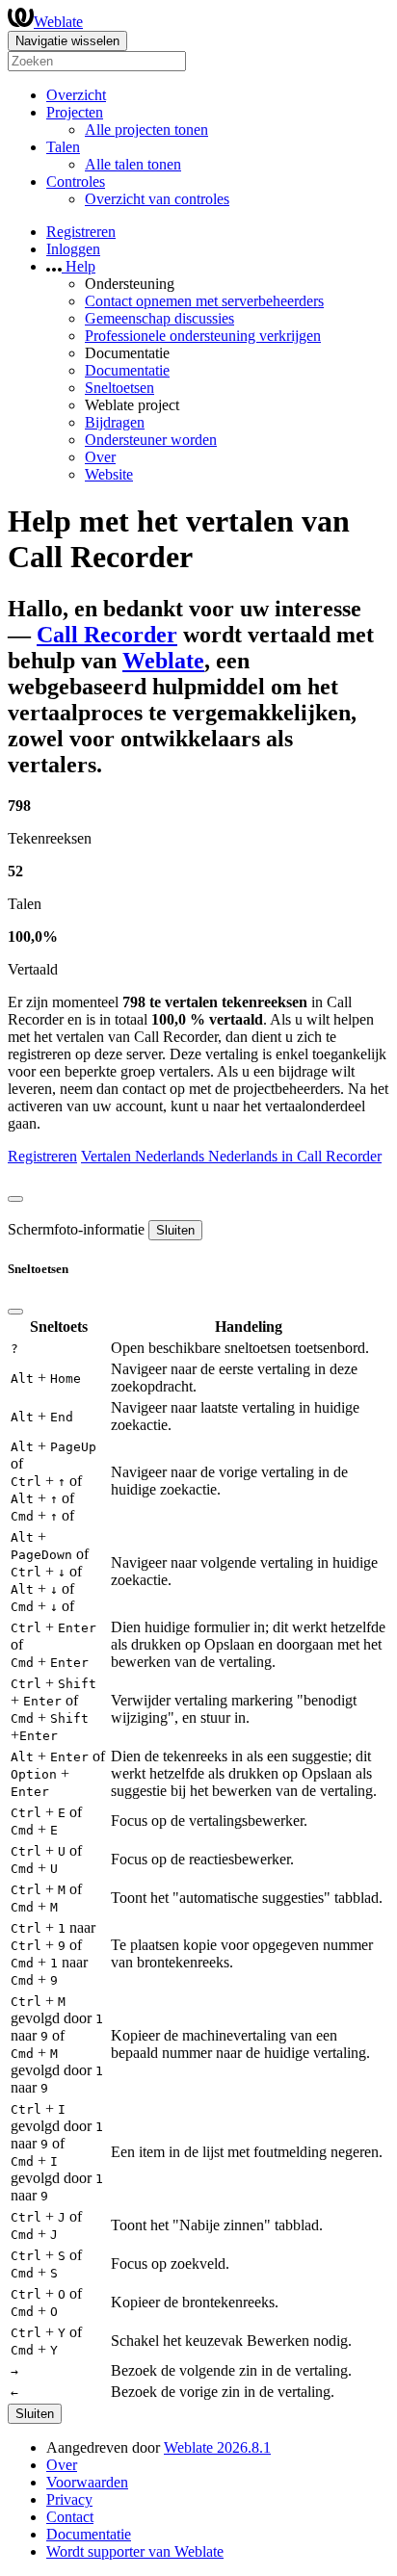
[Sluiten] (15, 1199)
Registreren (81, 232)
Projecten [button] (75, 112)
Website (109, 474)
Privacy (69, 2499)
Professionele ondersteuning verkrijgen (203, 336)
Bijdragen (115, 422)
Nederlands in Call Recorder (295, 1156)
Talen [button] (63, 147)
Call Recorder (107, 635)
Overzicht (76, 95)
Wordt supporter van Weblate (135, 2551)
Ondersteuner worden (151, 440)
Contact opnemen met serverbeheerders (204, 301)
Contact (70, 2517)
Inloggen (73, 249)
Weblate (58, 22)
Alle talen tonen (133, 164)
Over (100, 457)
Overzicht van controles (157, 199)
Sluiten (175, 1230)
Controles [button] (76, 182)
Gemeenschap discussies (159, 318)
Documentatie (127, 370)
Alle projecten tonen (146, 130)
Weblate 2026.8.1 (217, 2447)
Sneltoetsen (119, 388)
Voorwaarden (87, 2482)
